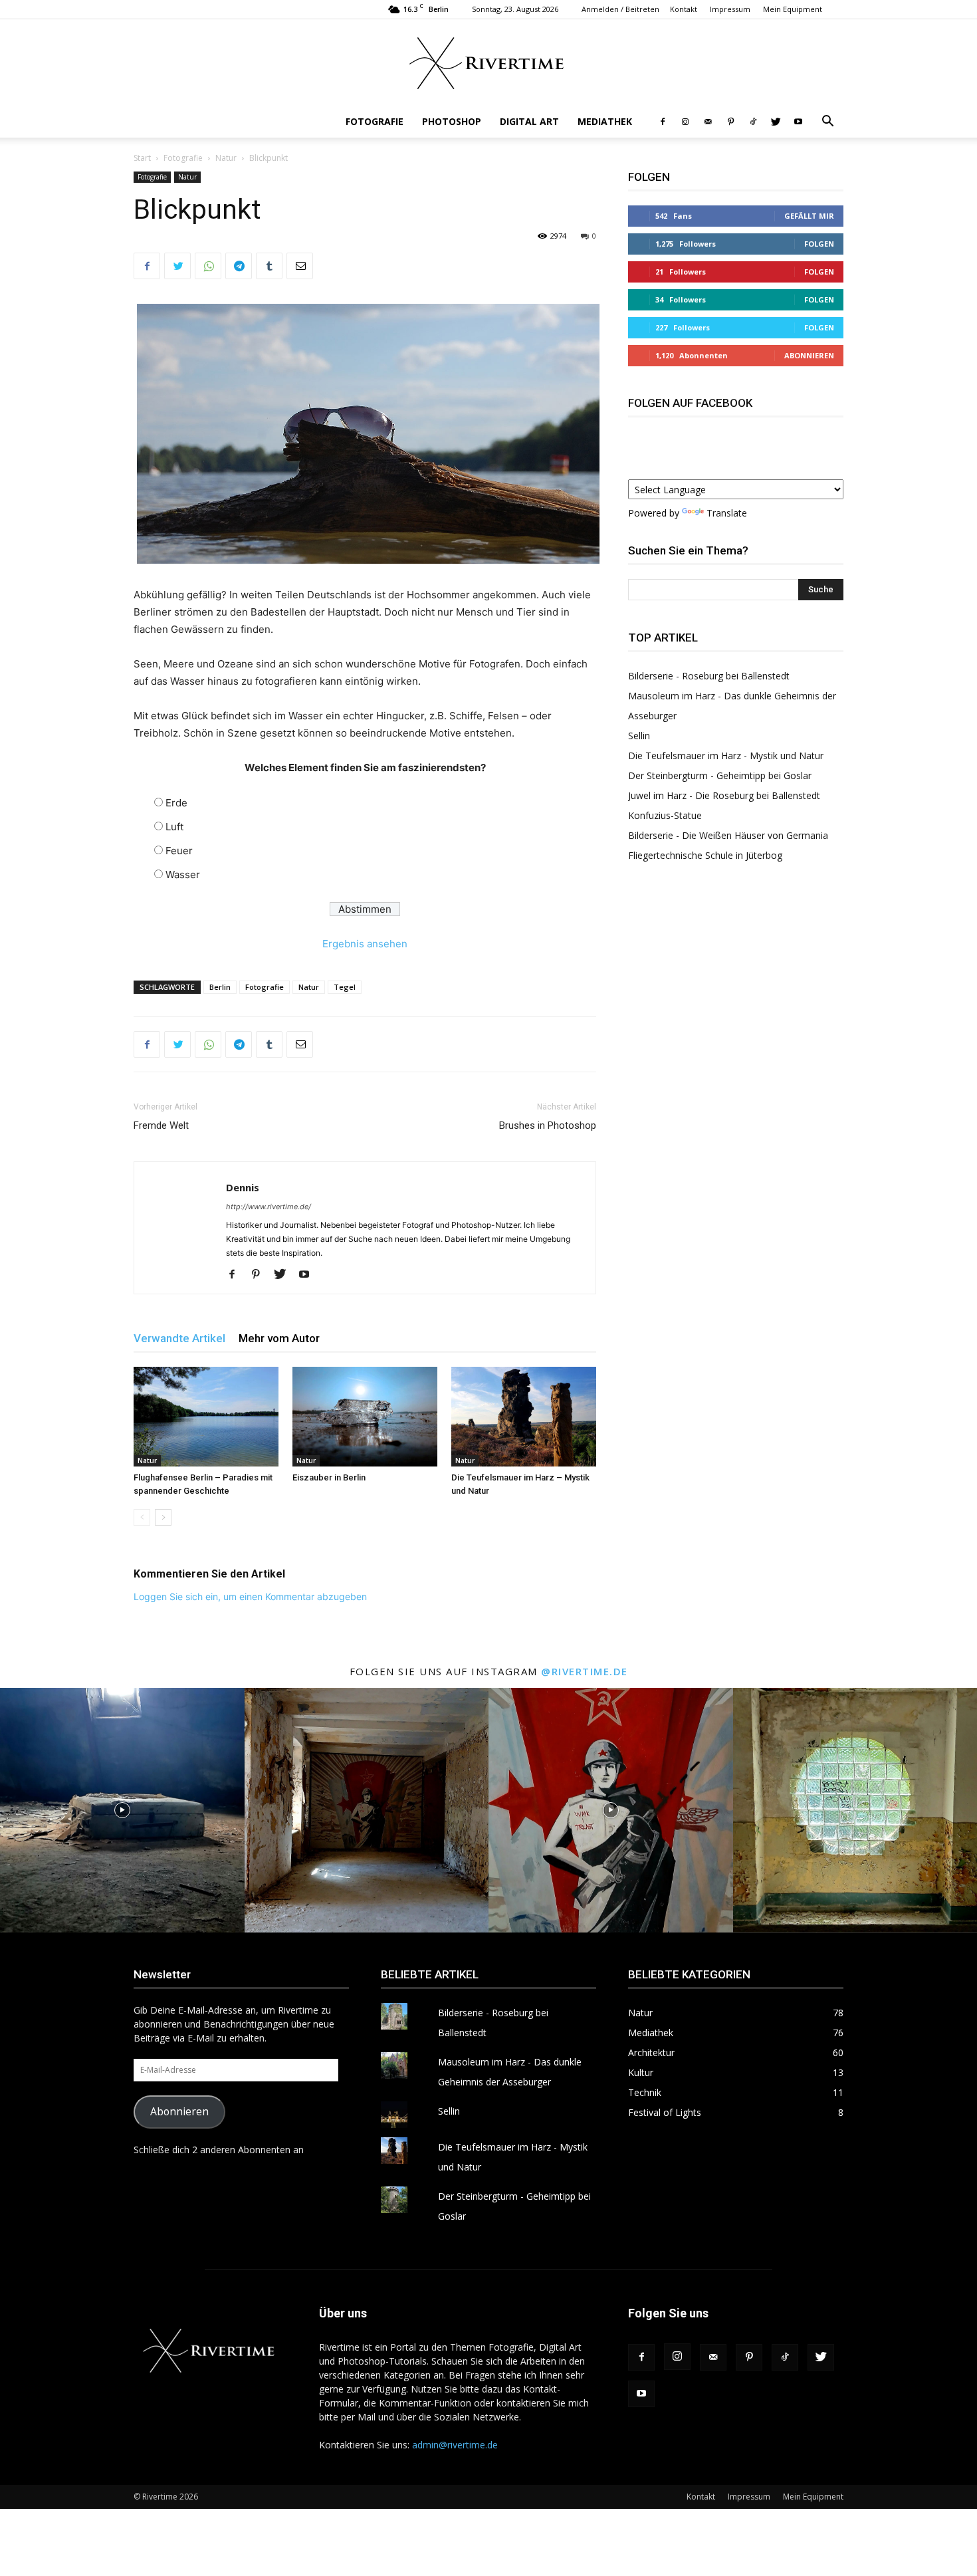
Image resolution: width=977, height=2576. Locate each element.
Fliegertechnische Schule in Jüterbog (705, 855)
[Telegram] (239, 266)
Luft (174, 827)
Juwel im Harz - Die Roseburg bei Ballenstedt (724, 795)
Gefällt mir (809, 216)
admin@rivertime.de (455, 2445)
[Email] (300, 266)
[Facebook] (663, 122)
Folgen (819, 244)
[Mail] (708, 122)
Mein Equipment (793, 9)
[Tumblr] (269, 266)
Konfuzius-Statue (665, 815)
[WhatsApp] (208, 266)
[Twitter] (776, 122)
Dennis (243, 1187)
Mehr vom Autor (279, 1338)
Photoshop (452, 121)
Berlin (220, 987)
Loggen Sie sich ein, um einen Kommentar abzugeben (250, 1596)
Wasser (183, 875)
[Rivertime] (489, 63)
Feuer (179, 851)
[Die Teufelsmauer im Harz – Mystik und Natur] (524, 1417)
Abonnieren (809, 355)
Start (142, 158)
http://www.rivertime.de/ (269, 1207)
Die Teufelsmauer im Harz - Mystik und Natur (726, 756)
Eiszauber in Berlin (329, 1477)
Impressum (730, 9)
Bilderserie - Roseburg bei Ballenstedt (709, 676)
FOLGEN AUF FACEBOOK (690, 403)
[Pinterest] (730, 122)
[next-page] (163, 1517)
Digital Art (529, 121)
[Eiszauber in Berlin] (365, 1417)
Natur (226, 158)
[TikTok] (753, 122)
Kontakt (684, 9)
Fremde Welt (161, 1125)
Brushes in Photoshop (548, 1125)
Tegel (345, 987)
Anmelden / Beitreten (620, 9)
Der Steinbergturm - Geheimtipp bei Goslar (720, 775)
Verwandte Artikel (179, 1338)
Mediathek (605, 121)
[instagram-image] (122, 1810)
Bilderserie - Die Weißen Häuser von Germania (728, 835)
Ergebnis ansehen (365, 944)
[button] (827, 123)
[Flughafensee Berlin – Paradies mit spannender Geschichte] (206, 1417)
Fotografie (375, 121)
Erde (176, 803)
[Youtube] (798, 122)
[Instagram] (685, 122)
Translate (727, 513)
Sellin (639, 736)
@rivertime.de (585, 1671)
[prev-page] (142, 1517)
